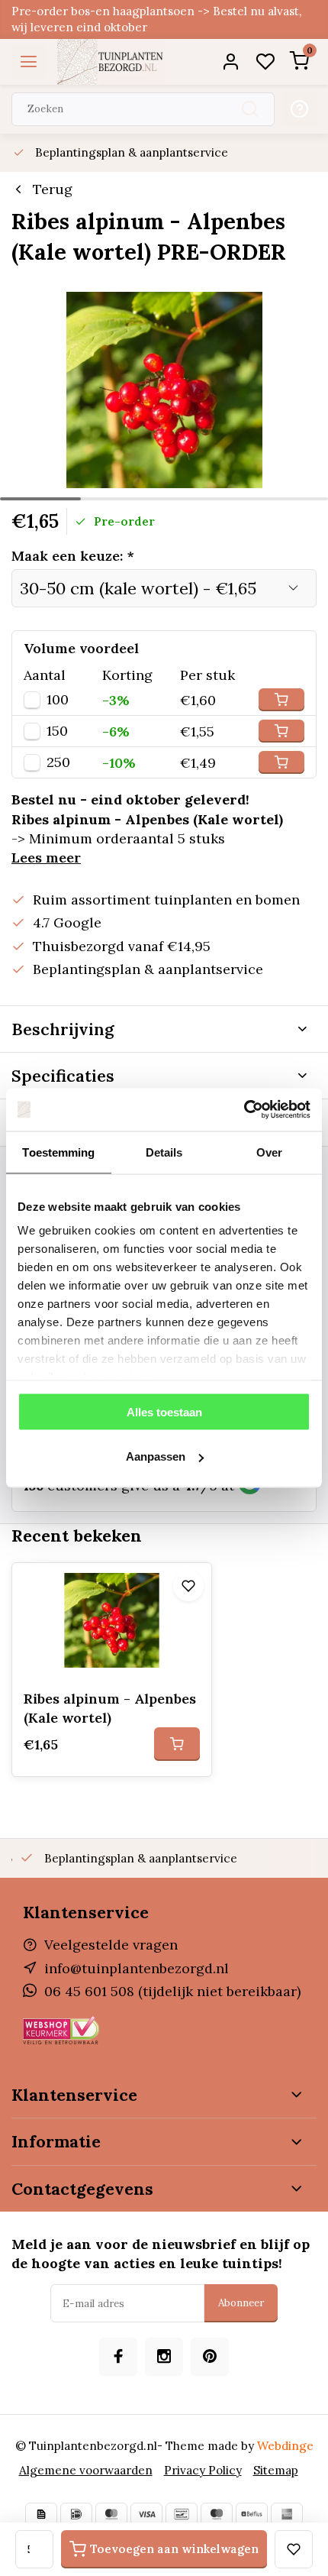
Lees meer (46, 858)
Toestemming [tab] (58, 1152)
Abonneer (241, 2303)
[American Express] (287, 2514)
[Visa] (146, 2514)
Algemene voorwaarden (86, 2470)
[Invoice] (41, 2514)
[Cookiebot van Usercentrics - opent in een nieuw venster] (244, 1110)
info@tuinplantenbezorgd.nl (137, 1968)
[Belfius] (252, 2514)
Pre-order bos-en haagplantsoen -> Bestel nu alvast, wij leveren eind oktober (157, 19)
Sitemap (276, 2470)
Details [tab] (164, 1152)
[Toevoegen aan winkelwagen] (177, 1744)
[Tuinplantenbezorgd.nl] (111, 62)
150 (57, 731)
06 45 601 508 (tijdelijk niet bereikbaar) (172, 1991)
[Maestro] (217, 2514)
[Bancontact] (182, 2514)
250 (58, 762)
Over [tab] (269, 1152)
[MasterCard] (111, 2514)
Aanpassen (156, 1456)
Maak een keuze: (73, 556)
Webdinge (285, 2446)
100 (58, 700)
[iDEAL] (76, 2514)
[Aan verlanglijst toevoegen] (188, 1586)
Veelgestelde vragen (111, 1945)
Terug (53, 189)
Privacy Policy (203, 2470)
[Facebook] (118, 2357)
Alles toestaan (164, 1411)
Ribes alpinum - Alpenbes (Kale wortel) (110, 1708)
